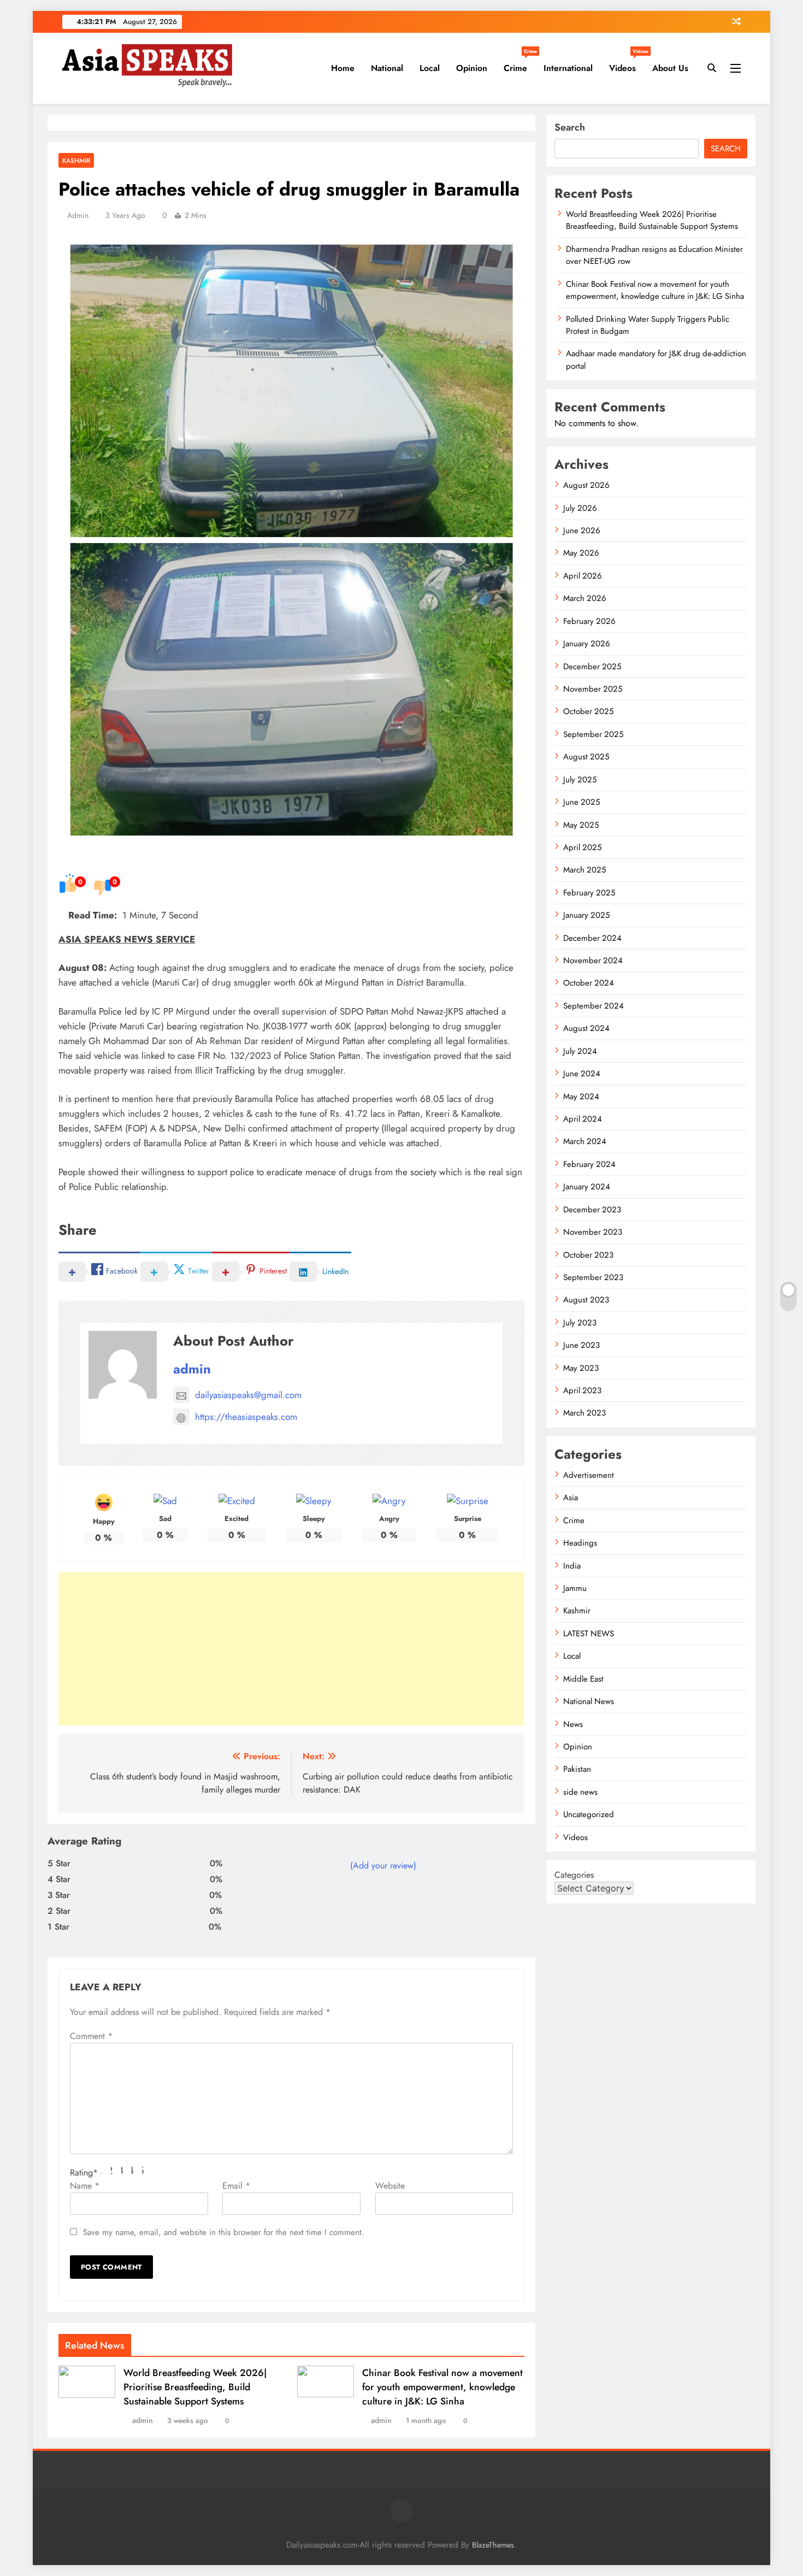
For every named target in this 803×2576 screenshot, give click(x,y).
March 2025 (584, 870)
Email (236, 2186)
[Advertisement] (291, 1649)
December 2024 (592, 938)
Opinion (472, 68)
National (387, 68)
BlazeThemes (493, 2545)
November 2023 (593, 1232)
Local (430, 68)
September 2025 (593, 734)
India (572, 1566)
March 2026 (585, 598)
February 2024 (589, 1164)
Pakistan (577, 1769)
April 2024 (583, 1119)
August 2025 (586, 757)
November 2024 (593, 960)
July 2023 (580, 1323)
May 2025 (581, 825)
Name (85, 2186)
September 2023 (593, 1277)
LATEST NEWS (589, 1634)
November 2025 (593, 689)
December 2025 (592, 667)
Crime (519, 64)
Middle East (583, 1679)
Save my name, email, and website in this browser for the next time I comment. (224, 2232)
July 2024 (580, 1051)
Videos (627, 64)
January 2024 (587, 1187)
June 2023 (581, 1345)
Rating (84, 2173)
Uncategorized (589, 1814)
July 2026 (580, 508)
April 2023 (582, 1390)
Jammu (575, 1588)
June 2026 (582, 530)
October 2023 (588, 1255)
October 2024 (589, 983)
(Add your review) (383, 1865)
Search (570, 127)
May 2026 (581, 553)
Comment (91, 2036)
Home (343, 68)
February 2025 (589, 893)
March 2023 (584, 1413)
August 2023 (586, 1300)
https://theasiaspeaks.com (246, 1417)
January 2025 (586, 915)
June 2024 (582, 1074)
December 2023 (592, 1210)
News (573, 1724)
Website (390, 2186)
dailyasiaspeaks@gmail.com (248, 1395)
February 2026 (589, 621)
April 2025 (582, 847)
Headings (580, 1543)
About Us (670, 68)
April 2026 (583, 576)
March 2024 (585, 1141)
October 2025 (588, 711)
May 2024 (581, 1097)
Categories (574, 1875)
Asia (571, 1498)
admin (78, 215)
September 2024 (594, 1006)
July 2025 (580, 780)
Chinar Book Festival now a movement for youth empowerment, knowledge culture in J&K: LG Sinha (442, 2387)
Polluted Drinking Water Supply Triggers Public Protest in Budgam (648, 325)
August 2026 (586, 485)
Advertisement (589, 1475)
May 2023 (581, 1368)
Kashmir (76, 160)
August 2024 (586, 1028)
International (568, 68)
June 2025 (581, 802)
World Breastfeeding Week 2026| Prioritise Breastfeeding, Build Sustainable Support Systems (195, 2387)
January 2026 (587, 644)
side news (580, 1792)
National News (589, 1701)
